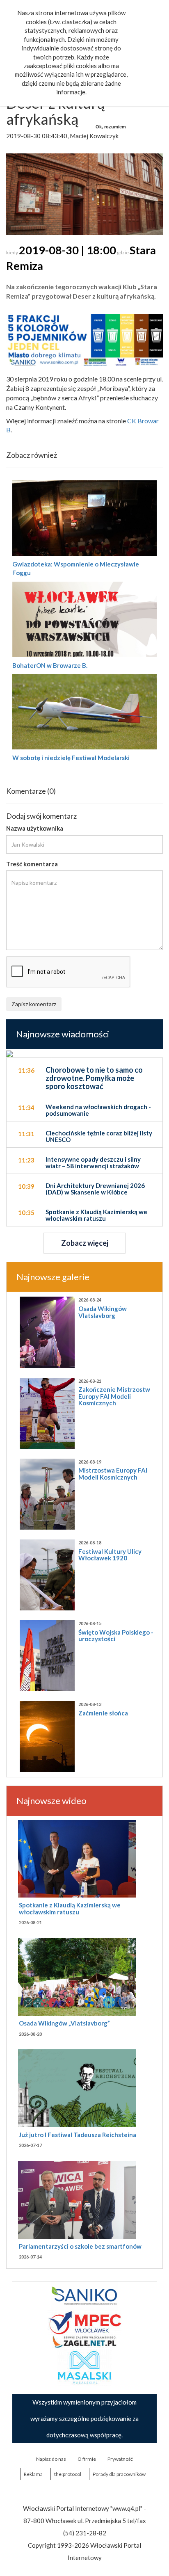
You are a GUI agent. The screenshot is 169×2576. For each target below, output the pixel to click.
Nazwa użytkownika (35, 828)
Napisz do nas (51, 2459)
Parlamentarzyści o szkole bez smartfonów (80, 2246)
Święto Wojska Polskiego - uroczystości (116, 1636)
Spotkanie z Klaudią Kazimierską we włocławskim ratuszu (70, 1908)
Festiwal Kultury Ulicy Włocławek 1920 (110, 1555)
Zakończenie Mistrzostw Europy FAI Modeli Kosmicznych (114, 1396)
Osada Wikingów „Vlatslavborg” (64, 2023)
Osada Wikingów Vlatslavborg (103, 1312)
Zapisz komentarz (34, 1004)
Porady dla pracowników (119, 2474)
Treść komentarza (32, 864)
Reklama (33, 2474)
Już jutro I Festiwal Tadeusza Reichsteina (78, 2135)
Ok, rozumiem (111, 127)
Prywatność (120, 2459)
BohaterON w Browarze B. (50, 665)
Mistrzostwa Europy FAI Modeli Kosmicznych (113, 1474)
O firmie (87, 2459)
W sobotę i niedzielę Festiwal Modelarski (71, 758)
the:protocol (68, 2474)
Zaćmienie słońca (103, 1713)
